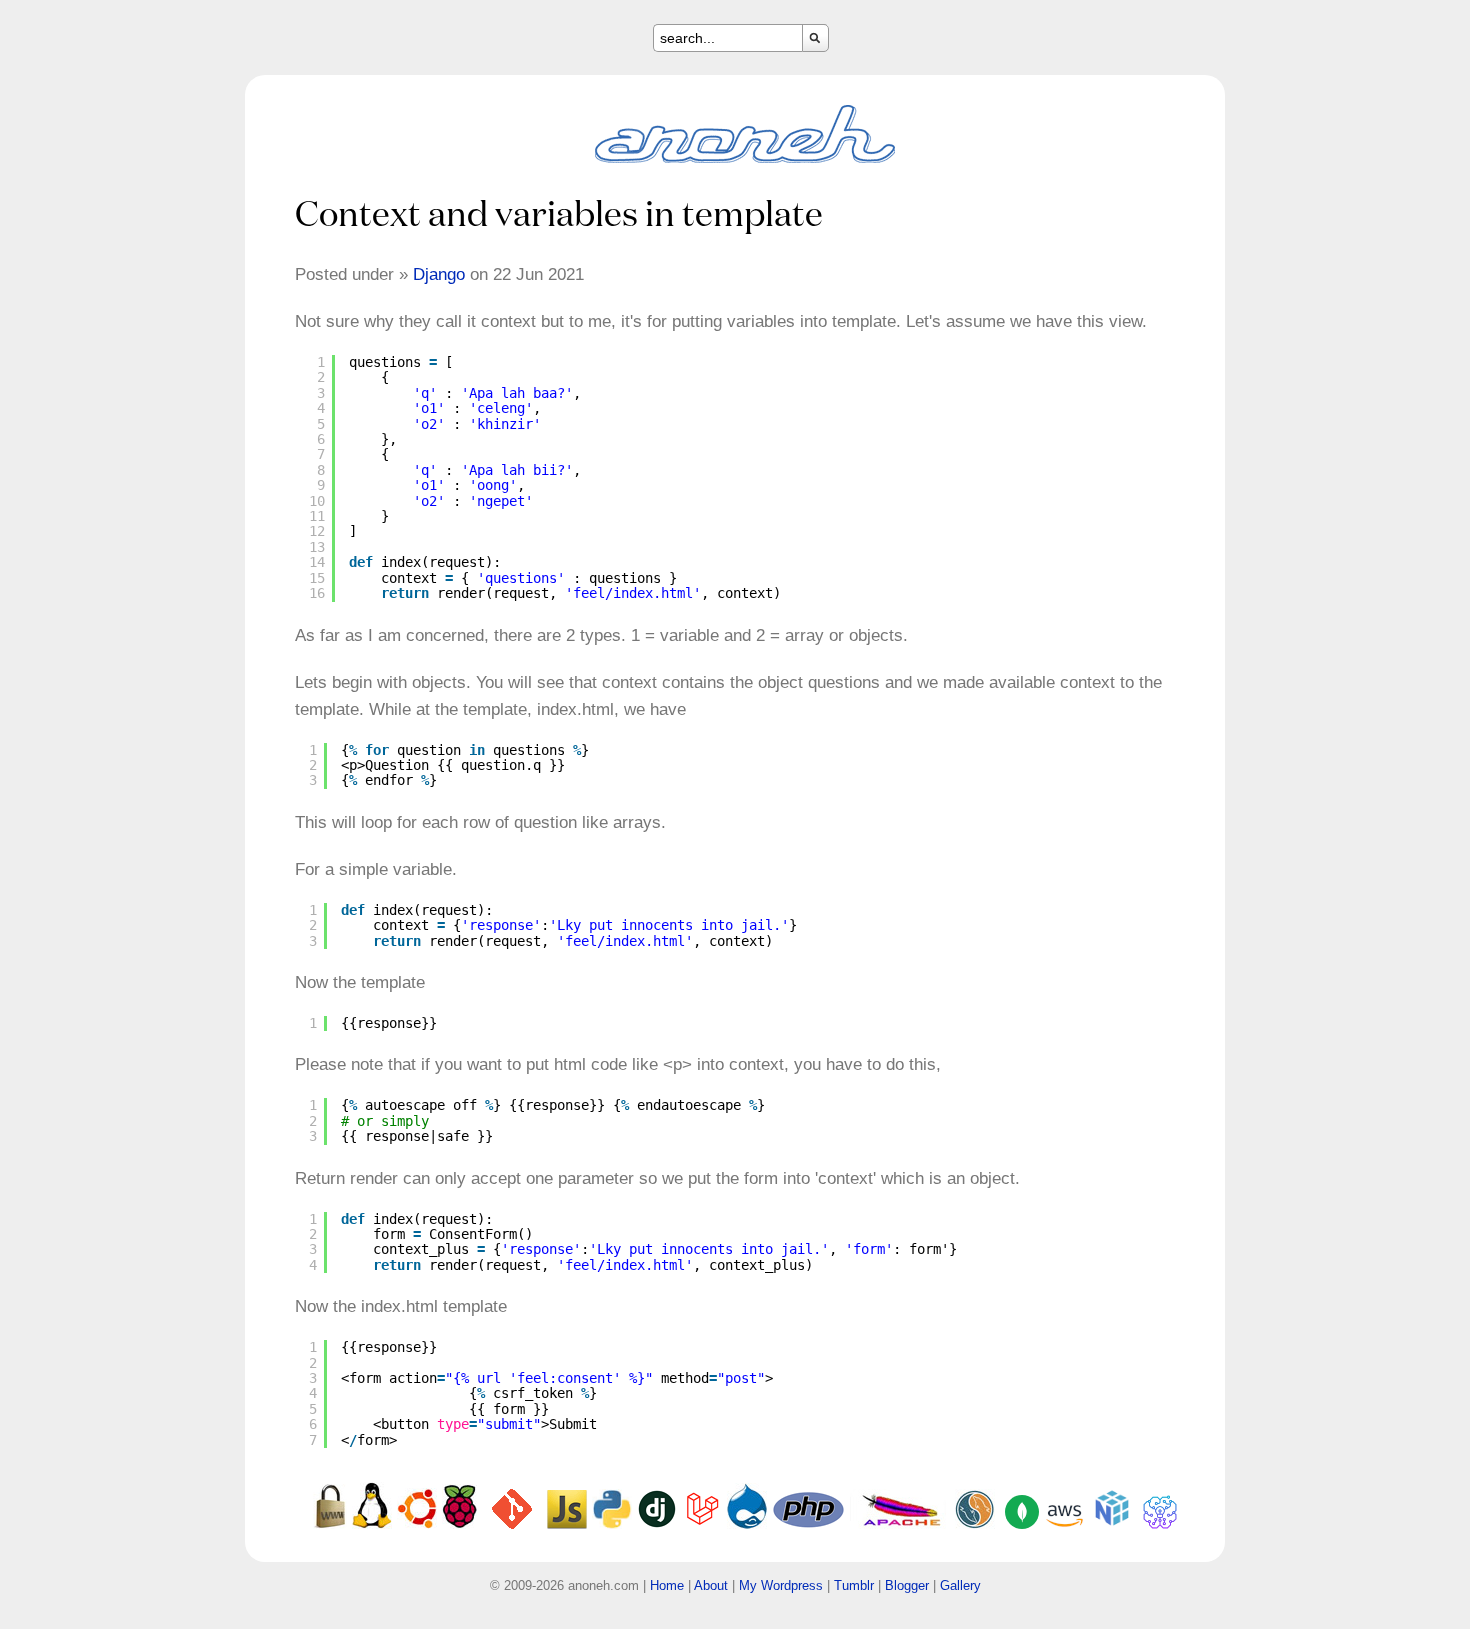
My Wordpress (781, 1585)
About (711, 1585)
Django (439, 274)
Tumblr (854, 1585)
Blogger (907, 1585)
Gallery (960, 1585)
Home (667, 1585)
